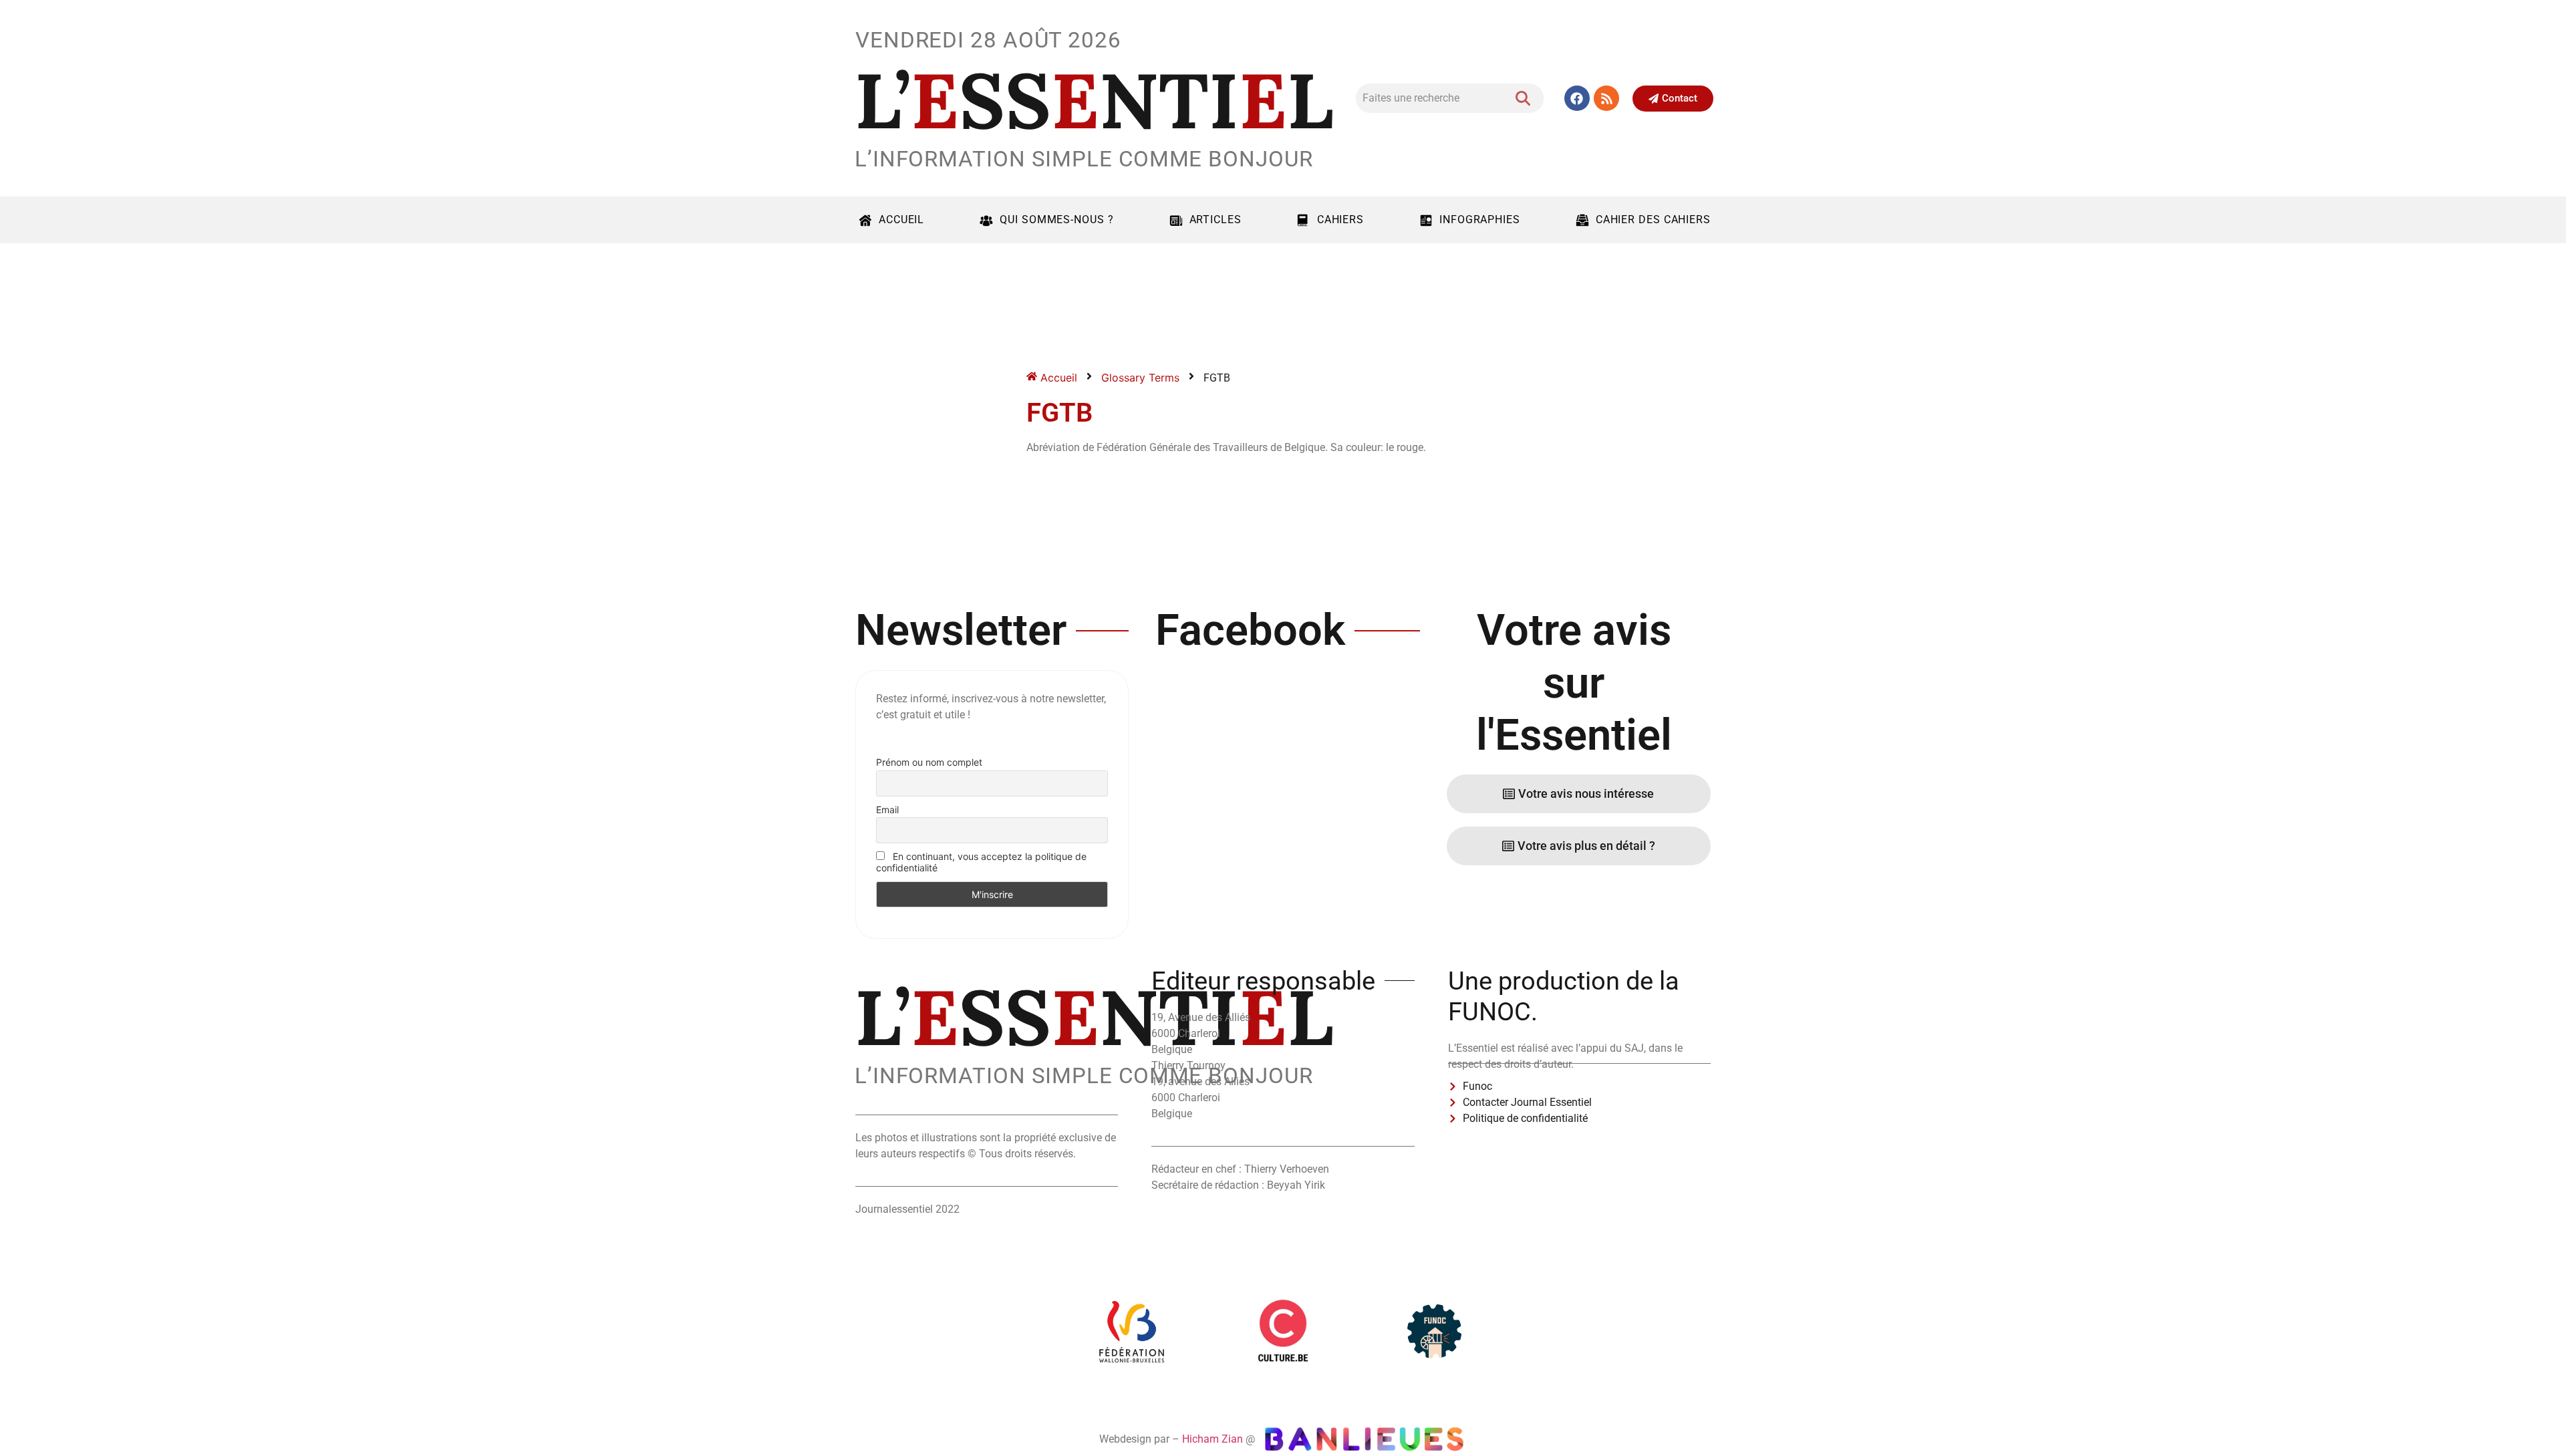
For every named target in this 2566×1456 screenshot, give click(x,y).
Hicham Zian (1213, 1439)
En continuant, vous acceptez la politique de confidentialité (981, 862)
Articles (1216, 220)
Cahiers (1340, 220)
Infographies (1480, 220)
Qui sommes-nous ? (1056, 220)
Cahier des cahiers (1653, 220)
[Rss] (1606, 98)
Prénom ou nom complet (929, 762)
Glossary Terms (1140, 378)
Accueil (901, 220)
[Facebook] (1577, 98)
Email (887, 810)
